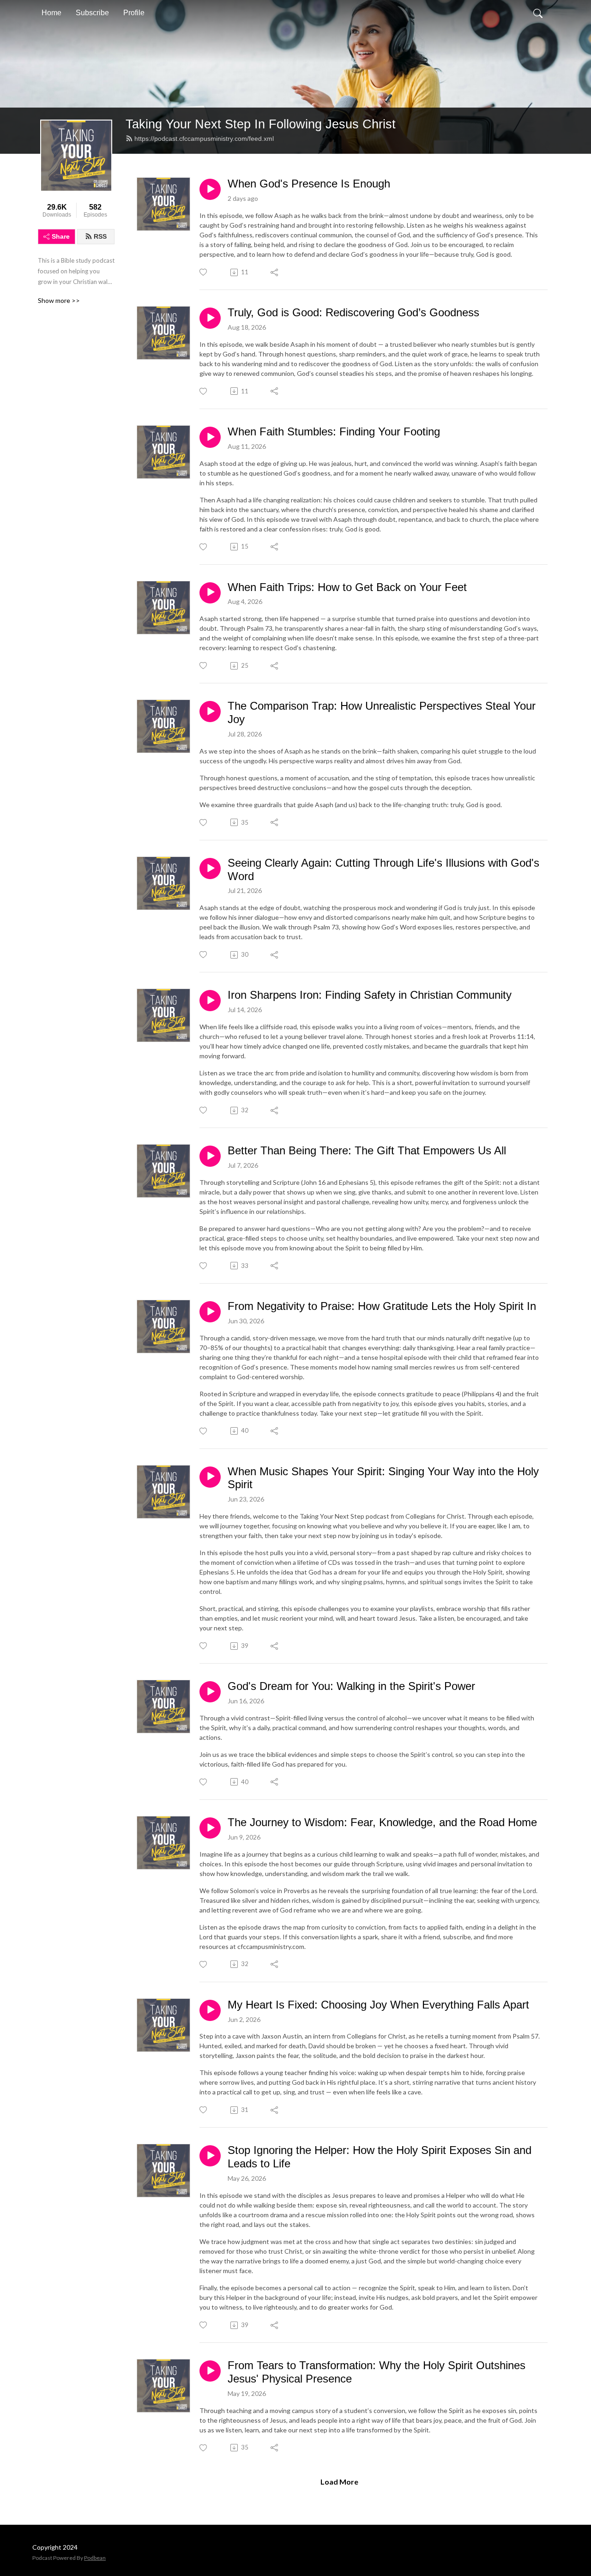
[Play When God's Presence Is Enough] (210, 189)
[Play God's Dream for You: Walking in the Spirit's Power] (210, 1692)
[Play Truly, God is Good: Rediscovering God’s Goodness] (210, 318)
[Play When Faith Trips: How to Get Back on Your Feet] (210, 593)
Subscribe (92, 13)
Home (51, 13)
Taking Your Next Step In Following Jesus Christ (261, 124)
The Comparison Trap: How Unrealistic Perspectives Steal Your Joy (382, 712)
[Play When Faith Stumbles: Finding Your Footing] (210, 437)
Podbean (95, 2558)
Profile (134, 13)
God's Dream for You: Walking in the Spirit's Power (351, 1686)
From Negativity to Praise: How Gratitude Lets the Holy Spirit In (382, 1306)
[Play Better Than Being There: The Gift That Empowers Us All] (210, 1156)
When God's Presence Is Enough (309, 184)
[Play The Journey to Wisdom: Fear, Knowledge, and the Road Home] (210, 1828)
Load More (339, 2482)
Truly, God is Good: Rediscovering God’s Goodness (353, 312)
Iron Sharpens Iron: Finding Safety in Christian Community (370, 995)
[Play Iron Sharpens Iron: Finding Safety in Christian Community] (210, 1001)
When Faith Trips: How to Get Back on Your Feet (347, 587)
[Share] (275, 272)
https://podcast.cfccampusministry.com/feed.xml (204, 139)
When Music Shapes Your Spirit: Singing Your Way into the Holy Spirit (383, 1478)
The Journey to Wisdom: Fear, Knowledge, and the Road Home (382, 1822)
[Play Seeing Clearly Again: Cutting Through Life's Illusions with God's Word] (210, 869)
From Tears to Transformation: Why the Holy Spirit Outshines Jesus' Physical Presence (377, 2372)
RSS (100, 236)
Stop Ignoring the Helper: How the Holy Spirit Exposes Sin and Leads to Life (380, 2157)
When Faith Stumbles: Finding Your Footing (334, 431)
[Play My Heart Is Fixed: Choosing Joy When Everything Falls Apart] (210, 2010)
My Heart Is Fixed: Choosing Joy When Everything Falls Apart (378, 2005)
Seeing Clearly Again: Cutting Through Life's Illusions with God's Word (383, 869)
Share (61, 236)
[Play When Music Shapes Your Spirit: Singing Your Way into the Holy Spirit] (210, 1477)
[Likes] (204, 272)
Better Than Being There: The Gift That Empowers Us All (367, 1150)
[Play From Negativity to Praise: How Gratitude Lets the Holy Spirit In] (210, 1312)
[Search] (538, 13)
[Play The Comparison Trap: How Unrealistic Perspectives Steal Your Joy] (210, 712)
